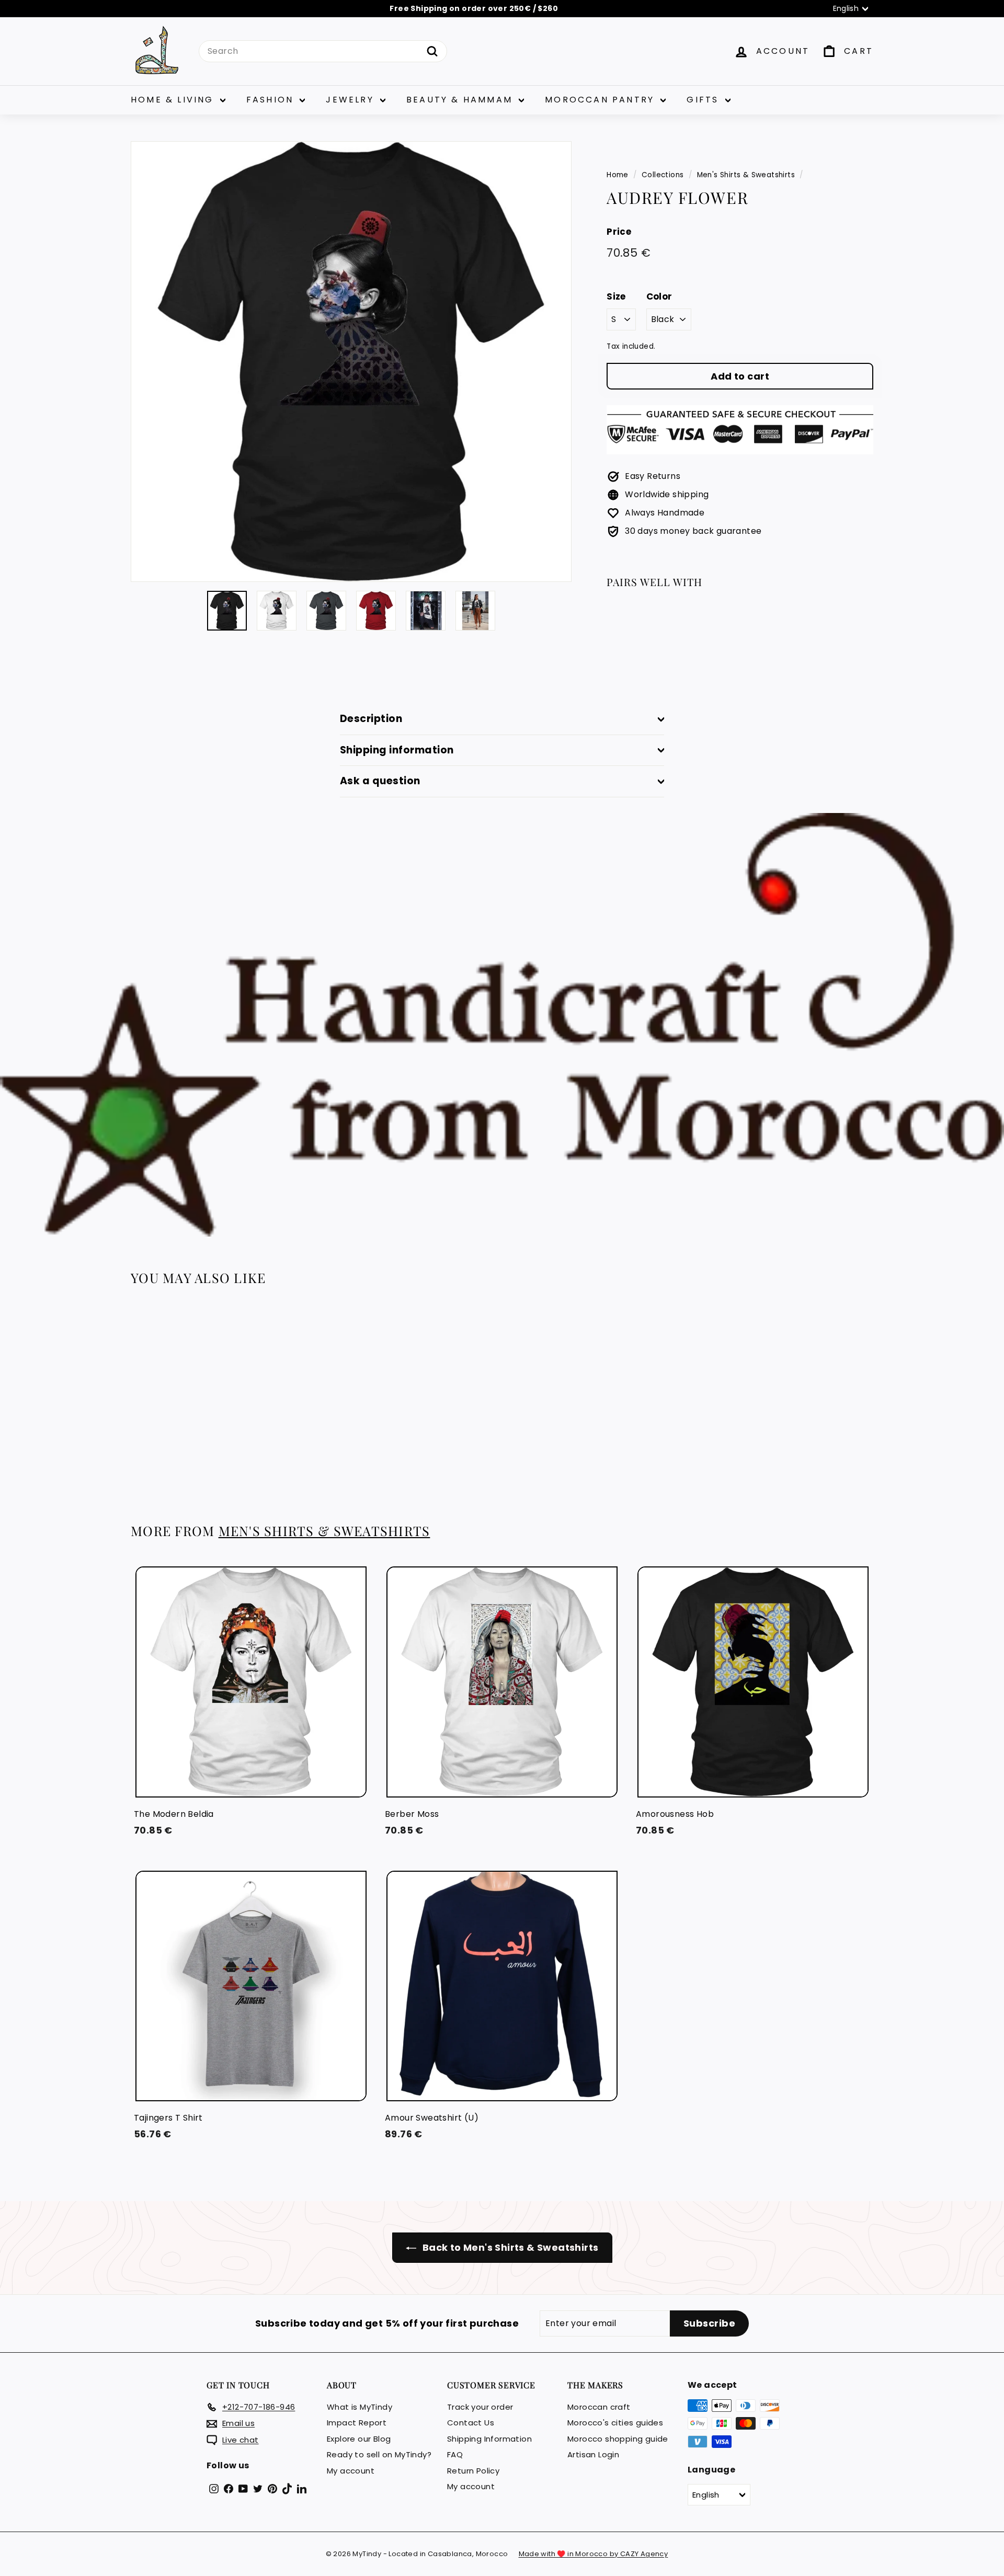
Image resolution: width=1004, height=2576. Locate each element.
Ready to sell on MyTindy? (379, 2454)
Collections (663, 175)
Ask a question (380, 781)
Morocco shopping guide (618, 2439)
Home (618, 175)
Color (659, 296)
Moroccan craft (599, 2407)
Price (619, 232)
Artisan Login (593, 2454)
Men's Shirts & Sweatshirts (746, 175)
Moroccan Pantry (601, 100)
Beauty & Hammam (461, 100)
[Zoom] (351, 362)
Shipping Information (489, 2439)
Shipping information (397, 750)
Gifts (704, 100)
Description (371, 719)
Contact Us (471, 2423)
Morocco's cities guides (615, 2423)
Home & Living (174, 100)
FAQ (455, 2454)
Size (616, 296)
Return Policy (473, 2471)
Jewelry (352, 100)
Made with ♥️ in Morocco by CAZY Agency (594, 2554)
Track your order (480, 2407)
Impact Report (357, 2423)
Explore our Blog (359, 2439)
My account (351, 2471)
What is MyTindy (360, 2407)
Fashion (272, 100)
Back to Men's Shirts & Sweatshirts (510, 2247)
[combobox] (323, 51)
